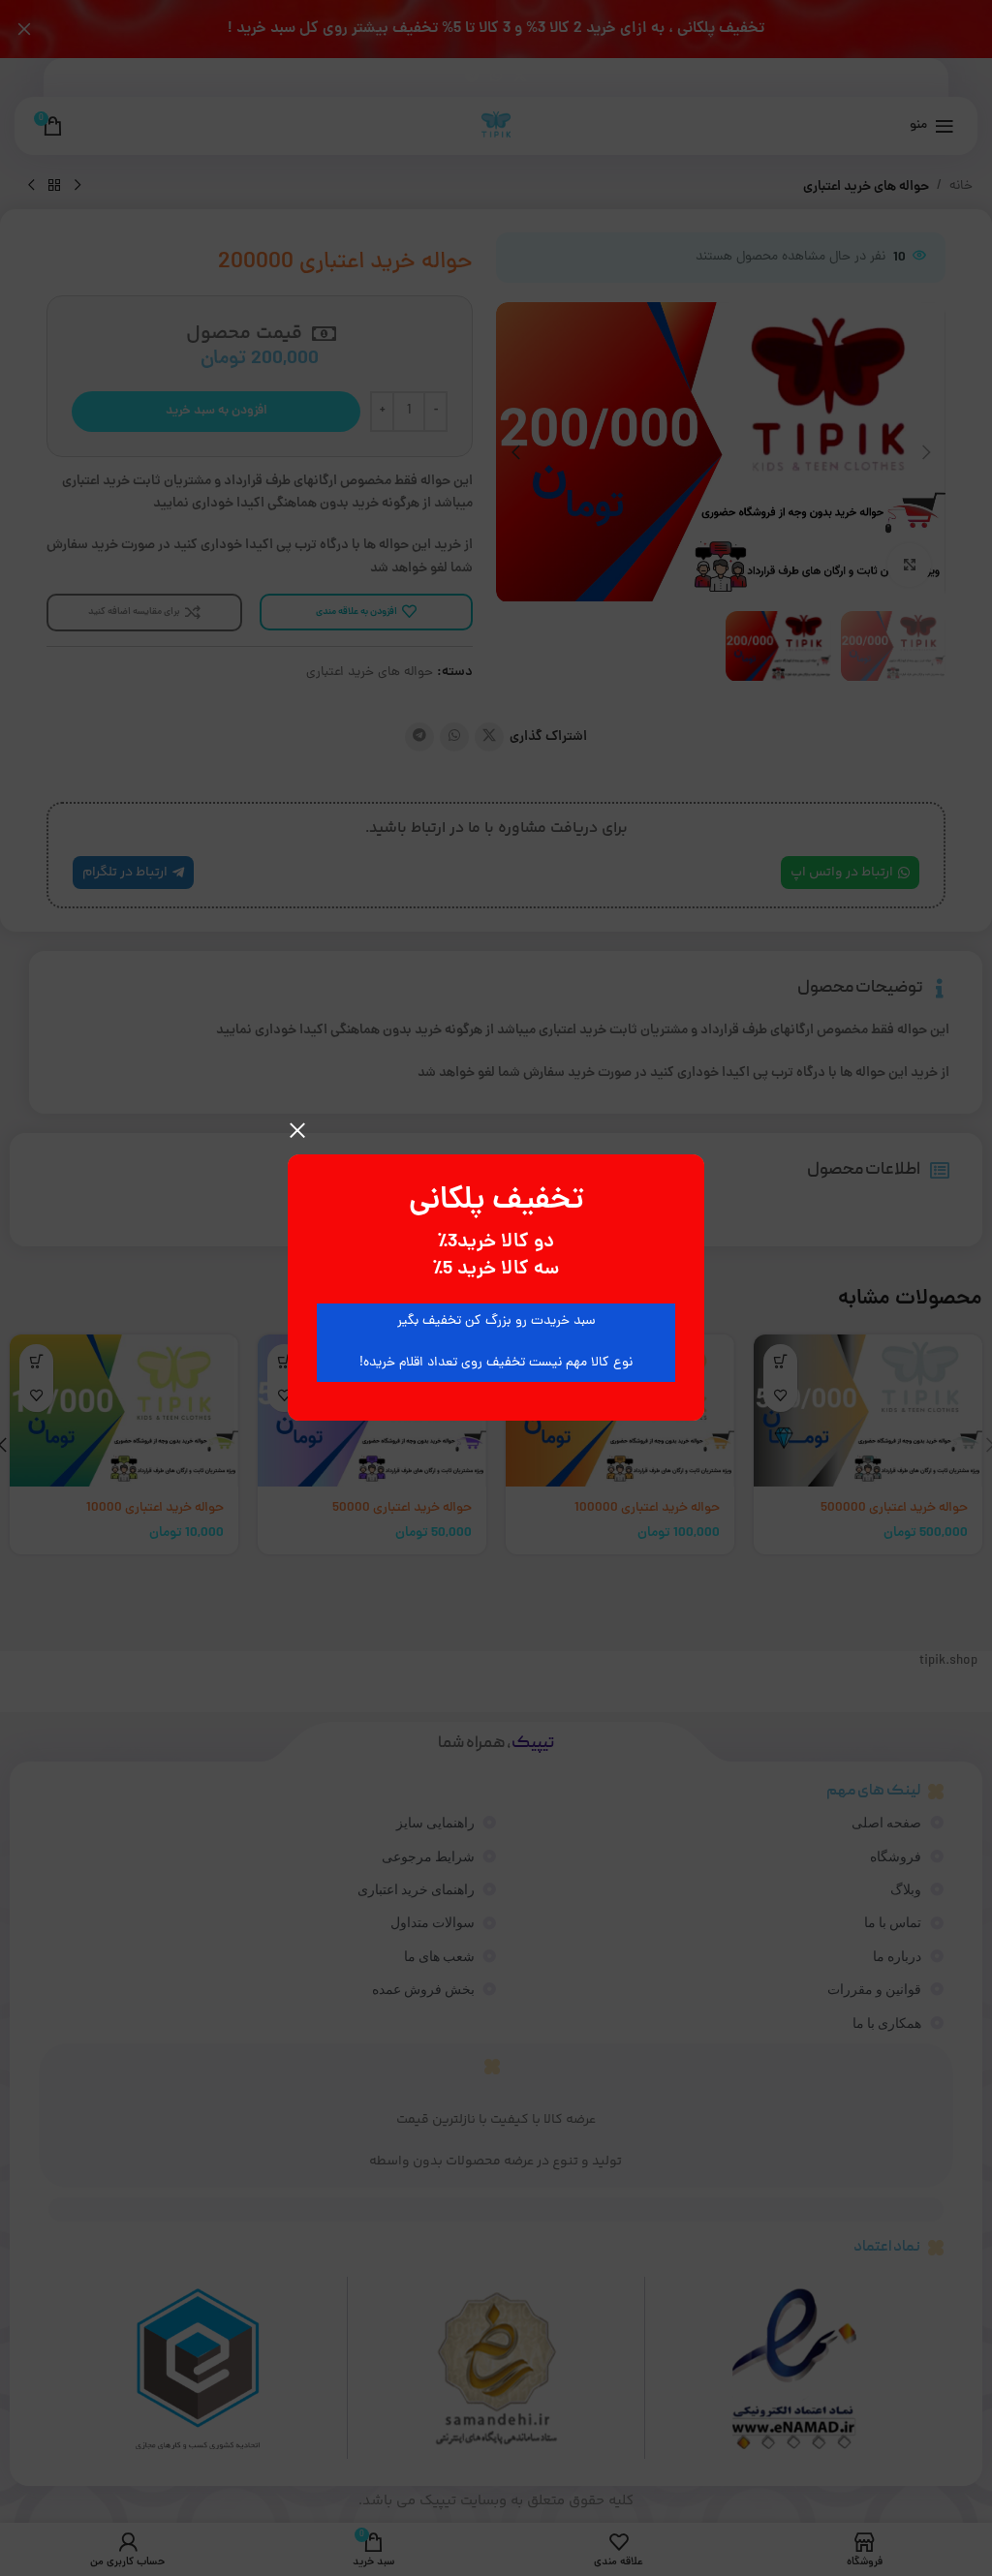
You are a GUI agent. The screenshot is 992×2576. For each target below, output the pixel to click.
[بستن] (297, 1130)
